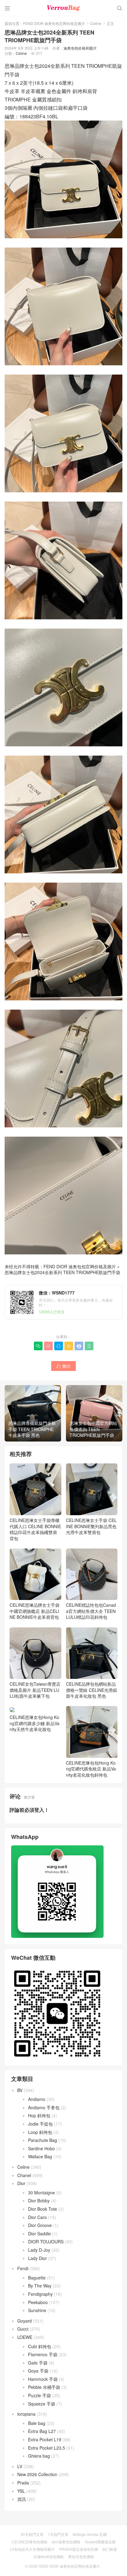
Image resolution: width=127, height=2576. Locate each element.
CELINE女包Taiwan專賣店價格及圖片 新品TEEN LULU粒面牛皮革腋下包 (35, 1690)
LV (20, 2466)
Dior (21, 2183)
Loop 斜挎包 (40, 2132)
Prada (23, 2483)
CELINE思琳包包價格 (30, 2542)
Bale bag (37, 2423)
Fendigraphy (40, 2294)
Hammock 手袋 (43, 2379)
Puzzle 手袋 (39, 2395)
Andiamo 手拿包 (44, 2107)
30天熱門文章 (32, 2534)
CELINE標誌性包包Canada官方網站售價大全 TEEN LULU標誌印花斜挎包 (91, 1611)
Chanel (24, 2175)
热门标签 (110, 2549)
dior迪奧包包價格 (66, 2542)
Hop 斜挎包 (39, 2115)
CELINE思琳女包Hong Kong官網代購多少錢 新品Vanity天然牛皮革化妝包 (35, 1723)
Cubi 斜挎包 (40, 2346)
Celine (96, 23)
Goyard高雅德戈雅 (100, 2542)
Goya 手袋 (38, 2371)
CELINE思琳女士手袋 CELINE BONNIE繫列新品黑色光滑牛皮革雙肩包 (91, 1526)
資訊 (22, 2499)
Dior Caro (37, 2217)
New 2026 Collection (37, 2474)
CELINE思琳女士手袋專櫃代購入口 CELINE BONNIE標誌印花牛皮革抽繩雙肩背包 (35, 1529)
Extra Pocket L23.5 (47, 2448)
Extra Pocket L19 (45, 2439)
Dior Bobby (39, 2201)
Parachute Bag (43, 2140)
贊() (63, 1366)
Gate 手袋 (38, 2363)
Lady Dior (37, 2258)
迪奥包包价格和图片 (80, 48)
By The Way (40, 2286)
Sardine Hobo (41, 2148)
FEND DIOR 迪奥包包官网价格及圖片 (54, 23)
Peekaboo (38, 2302)
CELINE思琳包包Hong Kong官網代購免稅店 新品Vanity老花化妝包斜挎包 (91, 1769)
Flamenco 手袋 (43, 2354)
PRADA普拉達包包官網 (79, 2549)
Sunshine (37, 2310)
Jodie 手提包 (40, 2124)
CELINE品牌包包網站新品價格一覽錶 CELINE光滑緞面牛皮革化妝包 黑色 (92, 1690)
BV (20, 2090)
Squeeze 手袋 (42, 2404)
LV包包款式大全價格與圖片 (32, 2549)
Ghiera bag (39, 2456)
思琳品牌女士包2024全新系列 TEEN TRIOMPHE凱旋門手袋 (62, 1272)
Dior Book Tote (43, 2209)
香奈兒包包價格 (81, 2556)
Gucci (23, 2329)
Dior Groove (40, 2225)
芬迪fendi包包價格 (49, 2556)
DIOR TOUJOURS (46, 2242)
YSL (21, 2491)
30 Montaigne (41, 2192)
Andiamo (37, 2099)
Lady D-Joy (39, 2250)
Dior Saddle (39, 2233)
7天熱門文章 (58, 2534)
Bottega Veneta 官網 (90, 2534)
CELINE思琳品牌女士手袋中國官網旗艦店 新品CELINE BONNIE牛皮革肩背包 (35, 1611)
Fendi (23, 2268)
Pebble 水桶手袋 (44, 2387)
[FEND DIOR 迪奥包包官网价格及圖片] (63, 8)
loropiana (26, 2414)
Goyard (25, 2321)
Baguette (37, 2278)
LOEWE (25, 2337)
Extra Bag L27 (42, 2431)
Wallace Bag (40, 2156)
